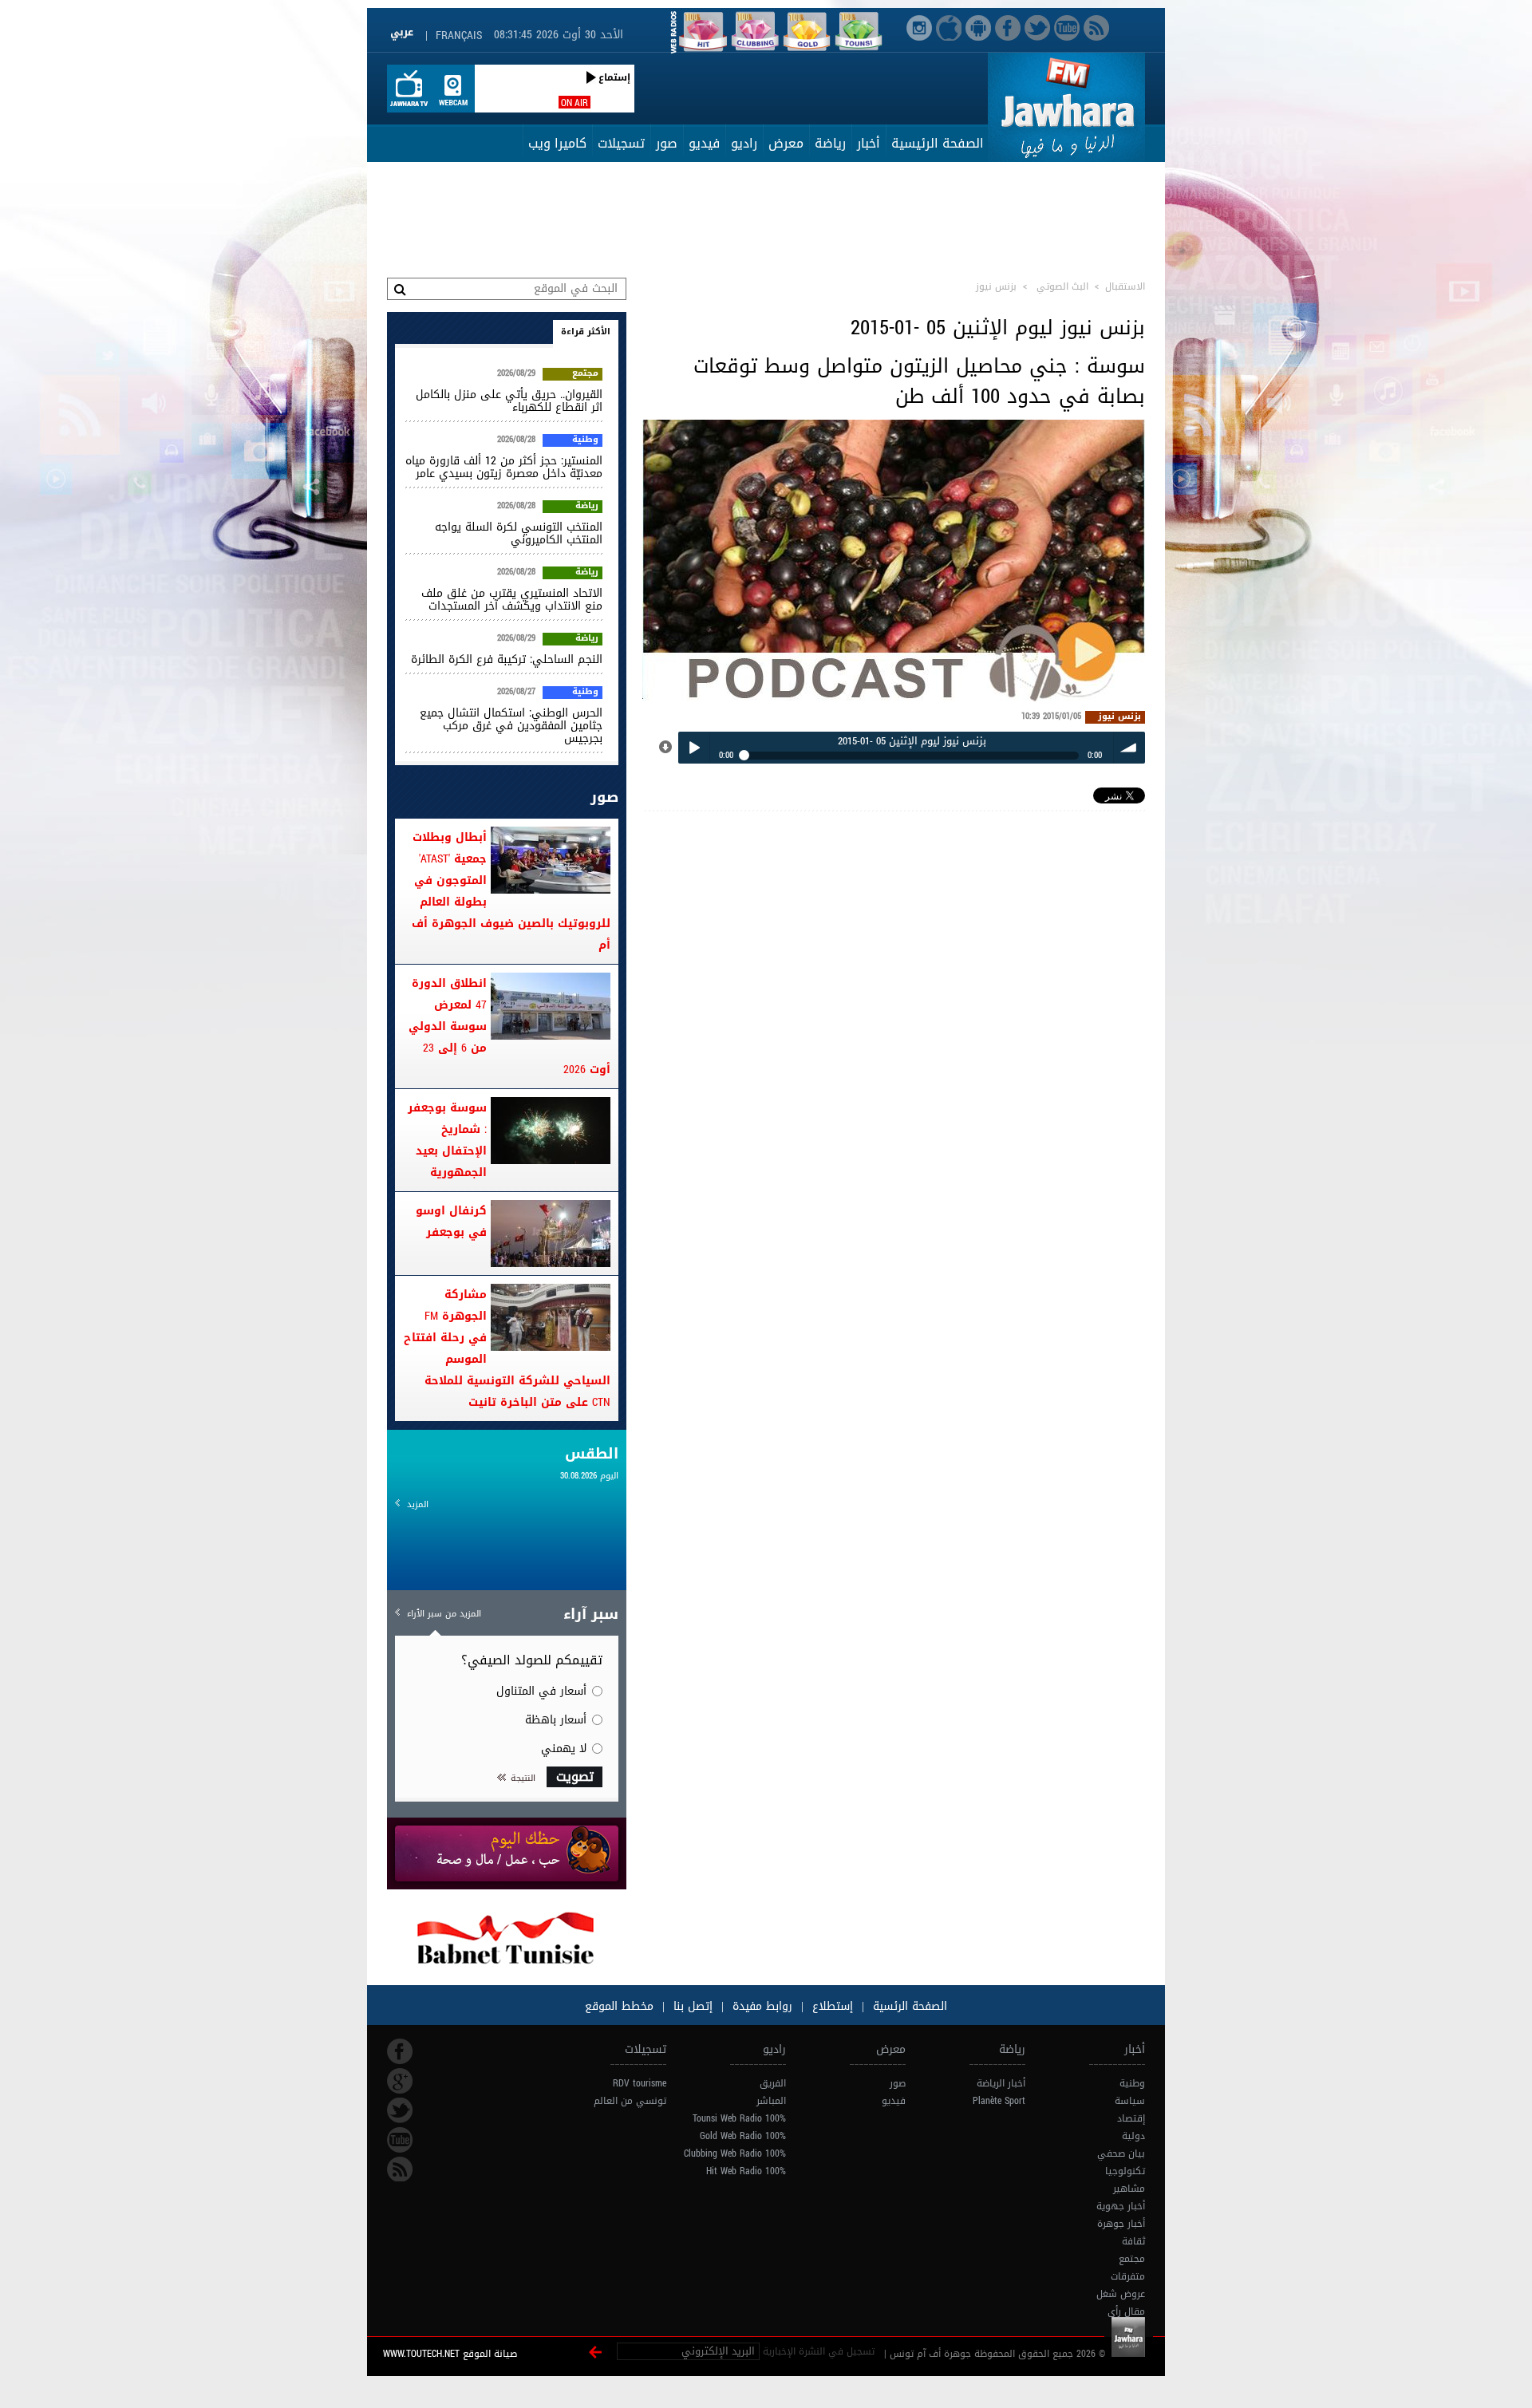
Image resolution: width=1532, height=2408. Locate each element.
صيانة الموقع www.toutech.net (450, 2354)
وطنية (585, 440)
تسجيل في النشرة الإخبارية (819, 2351)
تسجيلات (621, 143)
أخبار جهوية (1121, 2206)
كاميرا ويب (557, 143)
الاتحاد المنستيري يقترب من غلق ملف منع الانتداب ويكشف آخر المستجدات (512, 600)
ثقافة (1133, 2241)
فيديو (704, 143)
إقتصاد (1131, 2118)
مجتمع (585, 374)
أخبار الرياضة (1001, 2083)
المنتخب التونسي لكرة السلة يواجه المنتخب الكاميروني (519, 533)
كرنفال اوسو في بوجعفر (451, 1222)
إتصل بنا (691, 2006)
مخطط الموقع (619, 2006)
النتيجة (523, 1778)
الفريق (773, 2083)
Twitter (400, 2110)
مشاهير (1129, 2189)
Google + (400, 2081)
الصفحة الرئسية (908, 2006)
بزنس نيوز (1119, 717)
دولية (1133, 2136)
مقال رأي (1126, 2311)
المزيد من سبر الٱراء (444, 1614)
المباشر (771, 2101)
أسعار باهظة (556, 1720)
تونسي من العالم (630, 2101)
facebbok (400, 2051)
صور (667, 143)
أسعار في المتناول (541, 1691)
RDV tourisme (640, 2083)
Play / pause (694, 747)
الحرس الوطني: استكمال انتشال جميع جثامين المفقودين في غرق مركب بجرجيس (511, 726)
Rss (400, 2169)
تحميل (666, 748)
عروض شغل (1121, 2294)
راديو (744, 143)
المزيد (418, 1504)
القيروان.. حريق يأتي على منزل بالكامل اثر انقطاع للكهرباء (509, 401)
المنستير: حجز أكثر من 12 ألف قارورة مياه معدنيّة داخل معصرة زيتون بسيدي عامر (504, 467)
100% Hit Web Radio (746, 2171)
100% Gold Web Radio (743, 2136)
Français (459, 36)
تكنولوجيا (1125, 2171)
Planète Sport (999, 2101)
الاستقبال (1125, 286)
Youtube (400, 2140)
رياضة (830, 143)
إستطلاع (831, 2006)
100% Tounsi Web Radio (739, 2118)
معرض (786, 143)
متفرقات (1128, 2276)
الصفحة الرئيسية (938, 143)
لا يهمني (564, 1749)
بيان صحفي (1121, 2153)
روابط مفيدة (762, 2006)
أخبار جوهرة (1121, 2224)
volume (1129, 747)
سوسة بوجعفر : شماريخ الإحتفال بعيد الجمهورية (447, 1140)
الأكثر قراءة (586, 332)
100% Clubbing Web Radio (735, 2153)
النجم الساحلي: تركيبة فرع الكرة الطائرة (507, 659)
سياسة (1130, 2101)
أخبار (869, 143)
